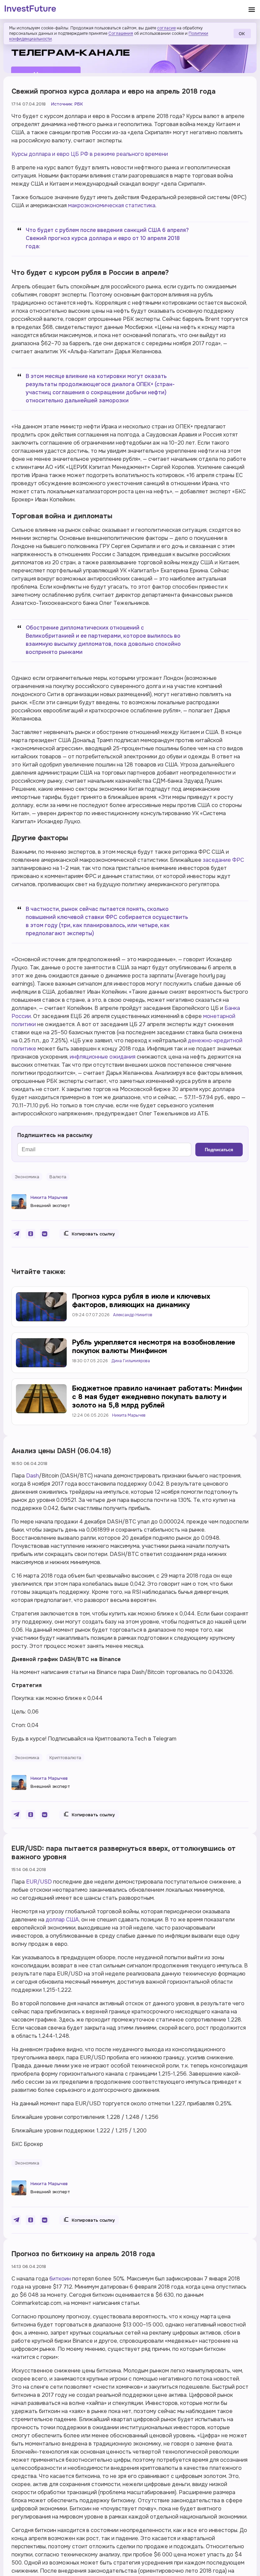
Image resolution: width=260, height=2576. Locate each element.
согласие (166, 28)
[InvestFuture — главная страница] (30, 9)
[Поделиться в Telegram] (16, 1234)
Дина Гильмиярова (131, 1361)
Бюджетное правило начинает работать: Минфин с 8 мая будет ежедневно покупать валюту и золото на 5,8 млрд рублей (157, 1397)
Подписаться (219, 1150)
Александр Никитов (133, 1315)
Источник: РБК (67, 104)
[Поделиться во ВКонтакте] (45, 1234)
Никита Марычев (49, 1197)
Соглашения (121, 33)
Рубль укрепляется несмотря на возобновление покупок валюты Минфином (154, 1347)
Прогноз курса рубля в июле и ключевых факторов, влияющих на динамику (141, 1301)
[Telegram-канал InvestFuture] (130, 48)
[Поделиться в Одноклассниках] (30, 1234)
